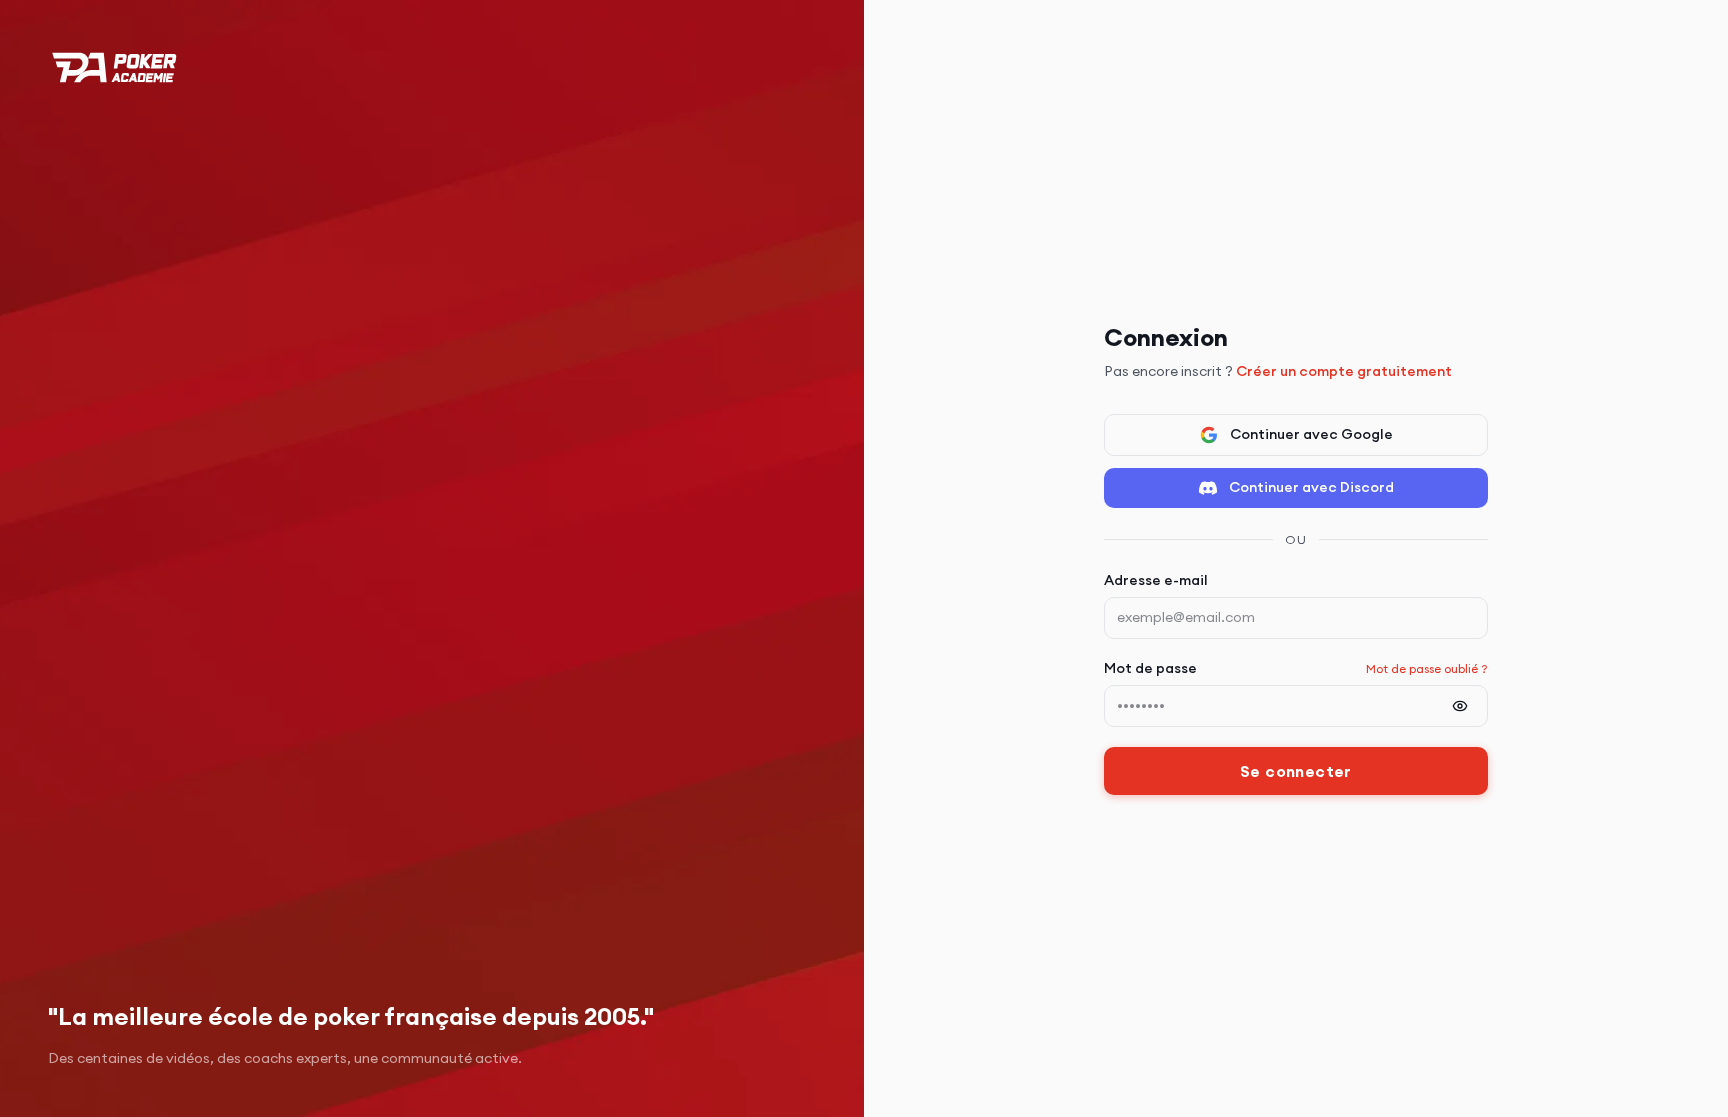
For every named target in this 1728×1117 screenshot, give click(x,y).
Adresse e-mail (1156, 580)
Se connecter (1296, 771)
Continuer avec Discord (1311, 487)
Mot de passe (1150, 668)
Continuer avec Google (1311, 434)
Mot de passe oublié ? (1427, 668)
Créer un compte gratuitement (1344, 371)
